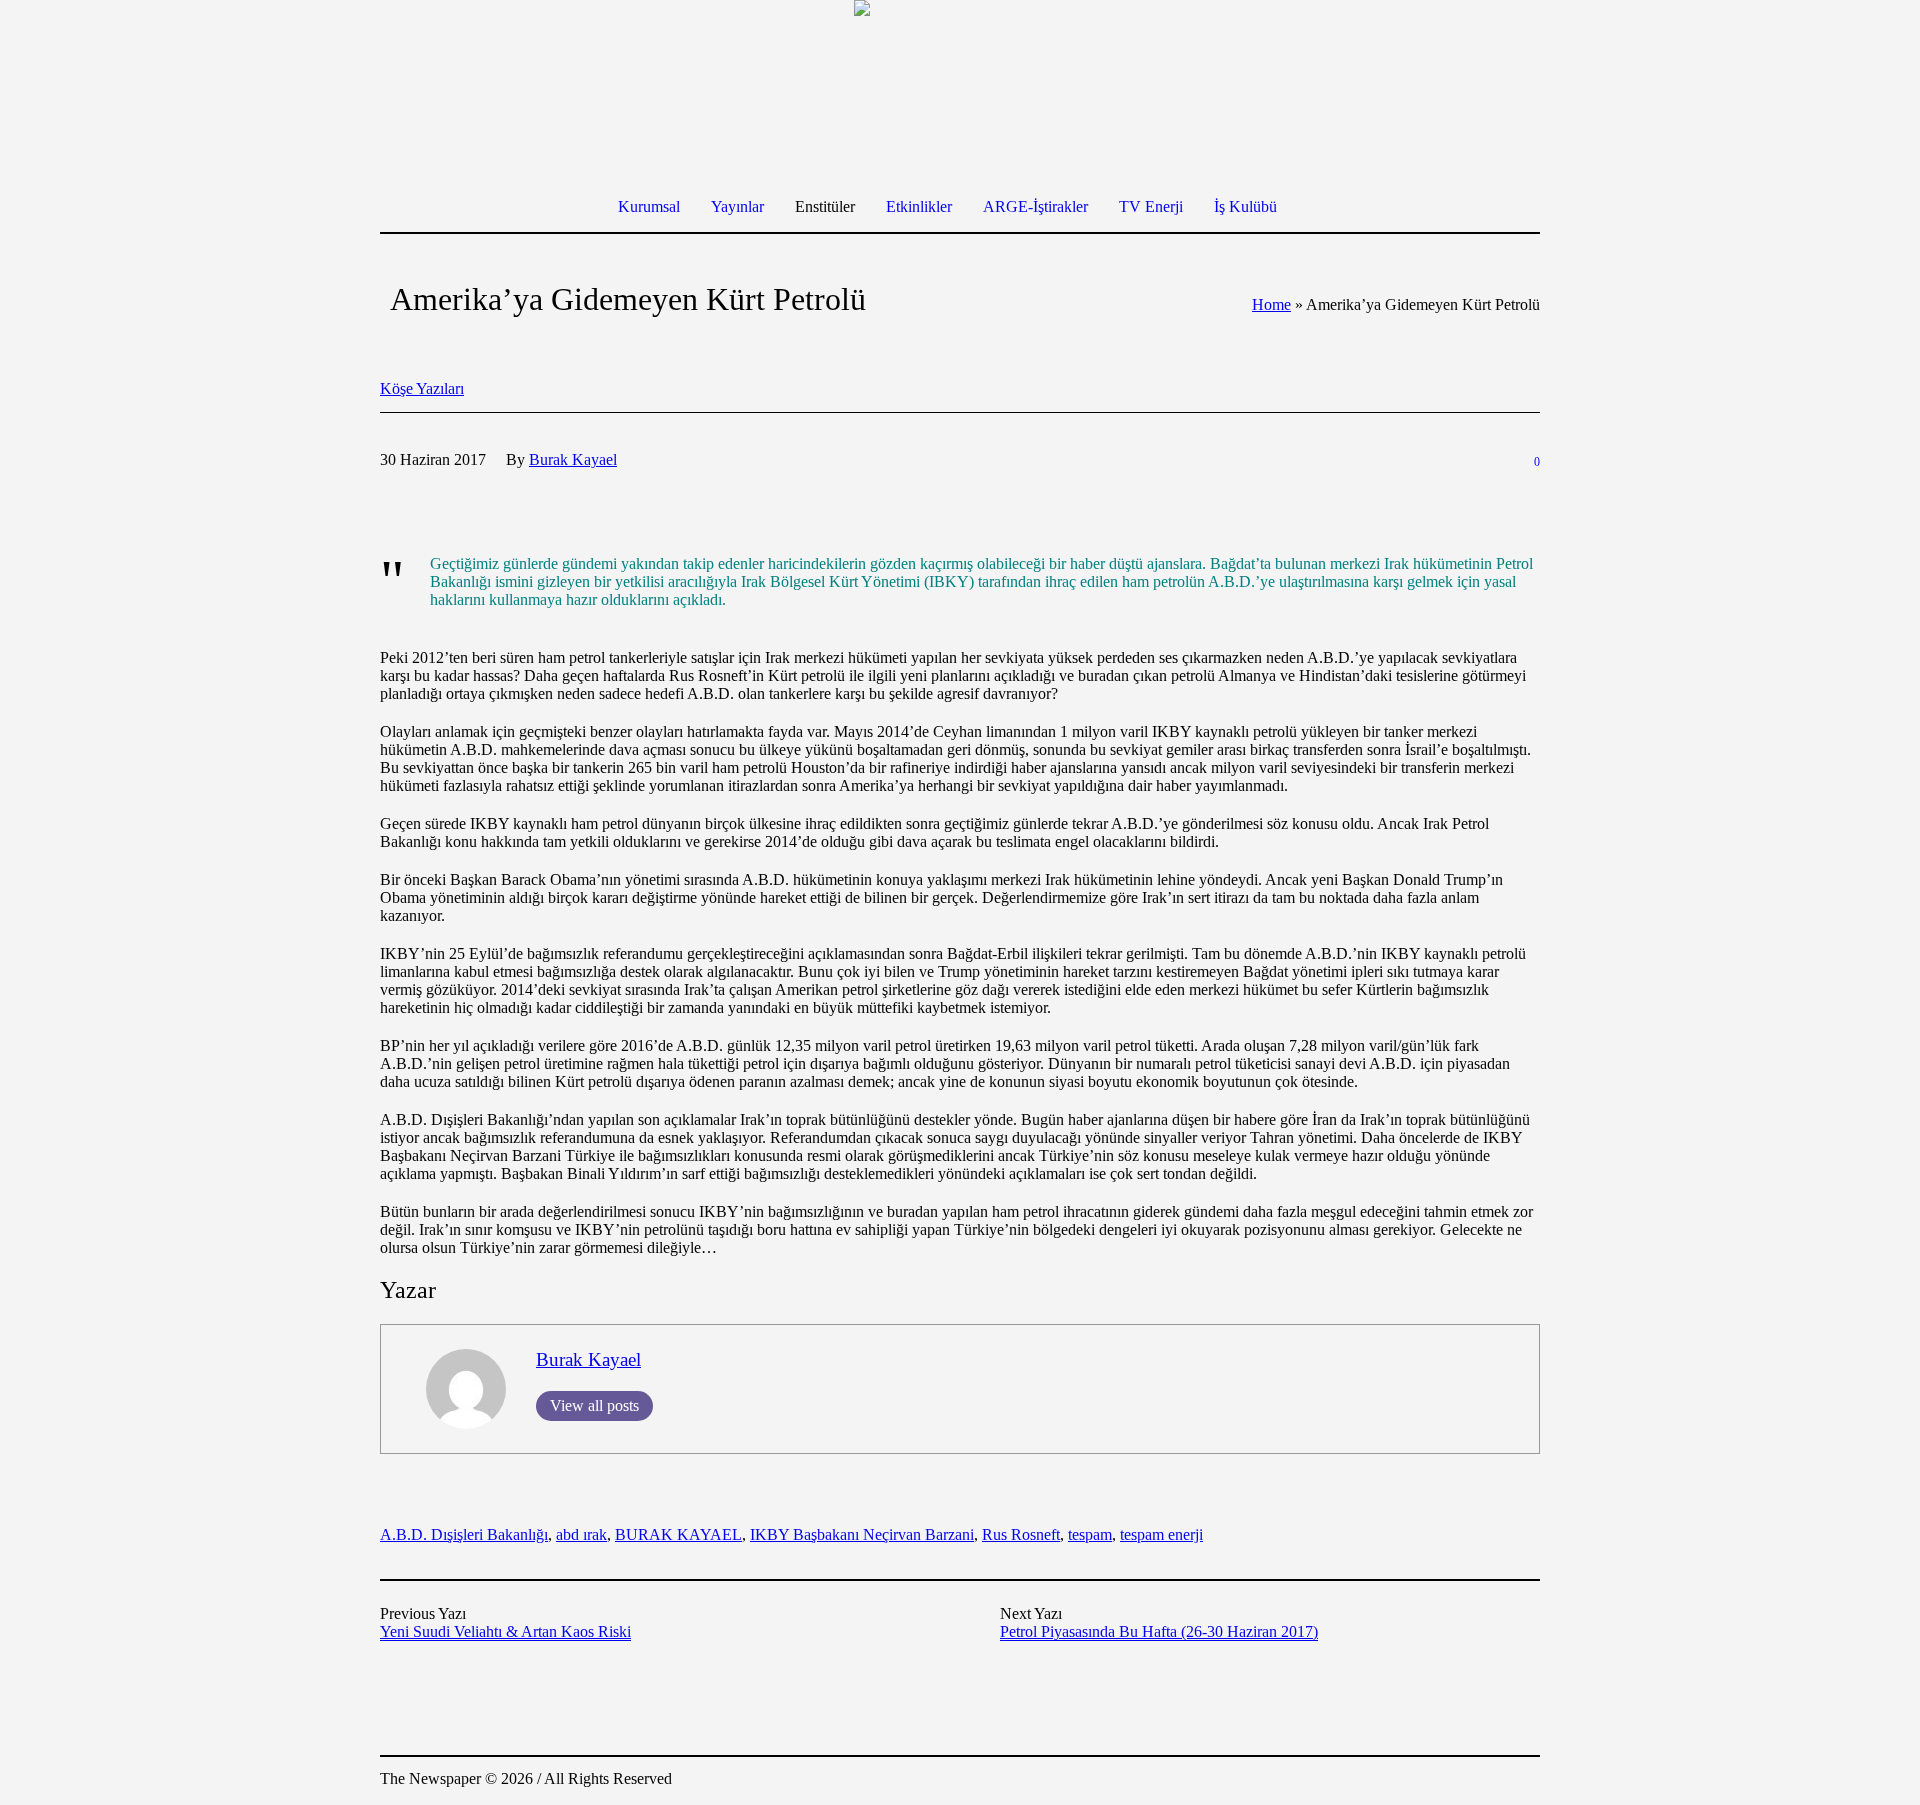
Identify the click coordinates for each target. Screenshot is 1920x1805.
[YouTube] (1524, 1781)
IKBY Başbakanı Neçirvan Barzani (862, 1534)
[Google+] (1434, 1781)
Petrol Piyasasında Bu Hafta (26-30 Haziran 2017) (1159, 1631)
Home (1271, 304)
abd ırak (581, 1534)
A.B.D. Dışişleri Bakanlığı (464, 1534)
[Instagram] (1464, 1781)
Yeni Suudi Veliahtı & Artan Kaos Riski (505, 1631)
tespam (1090, 1534)
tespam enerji (1161, 1534)
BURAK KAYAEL (678, 1534)
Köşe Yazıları (422, 388)
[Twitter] (1494, 1781)
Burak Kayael (588, 1359)
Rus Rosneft (1021, 1534)
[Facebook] (1404, 1781)
